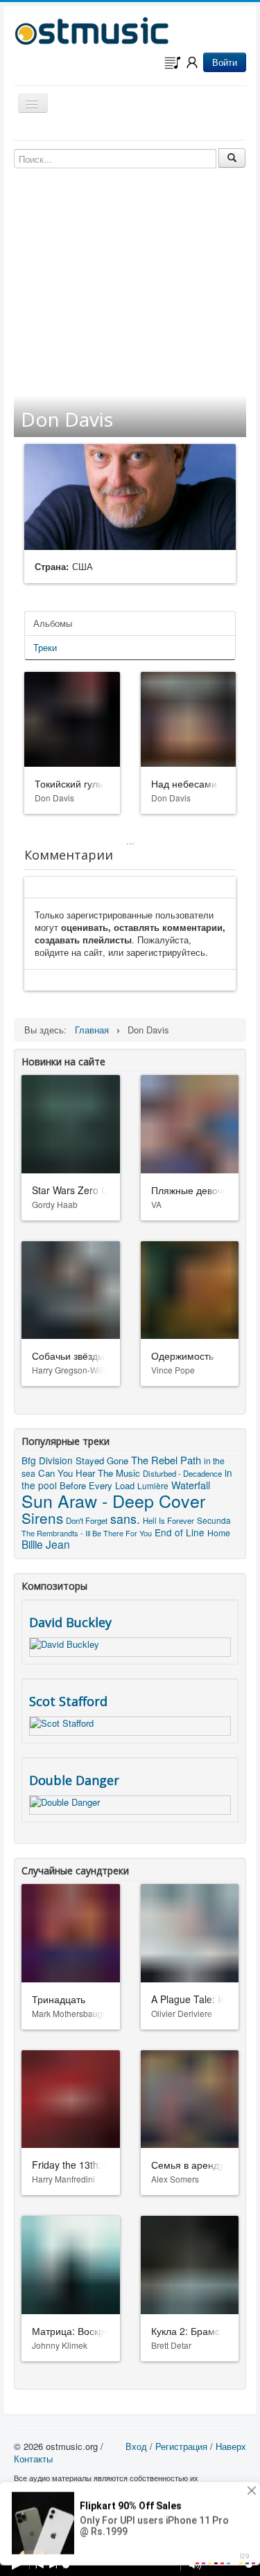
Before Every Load (97, 1485)
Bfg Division (47, 1460)
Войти (225, 62)
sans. (125, 1519)
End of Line (180, 1532)
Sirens (42, 1518)
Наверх (231, 2446)
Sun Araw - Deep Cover (113, 1500)
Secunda (214, 1520)
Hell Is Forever (168, 1520)
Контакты (33, 2459)
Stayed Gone (102, 1460)
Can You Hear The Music (89, 1473)
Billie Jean (46, 1544)
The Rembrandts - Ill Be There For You (87, 1533)
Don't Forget (87, 1520)
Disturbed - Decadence (182, 1473)
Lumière (153, 1485)
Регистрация (181, 2446)
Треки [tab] (45, 647)
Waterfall (191, 1485)
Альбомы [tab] (53, 623)
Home (219, 1533)
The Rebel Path (166, 1460)
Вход (136, 2446)
